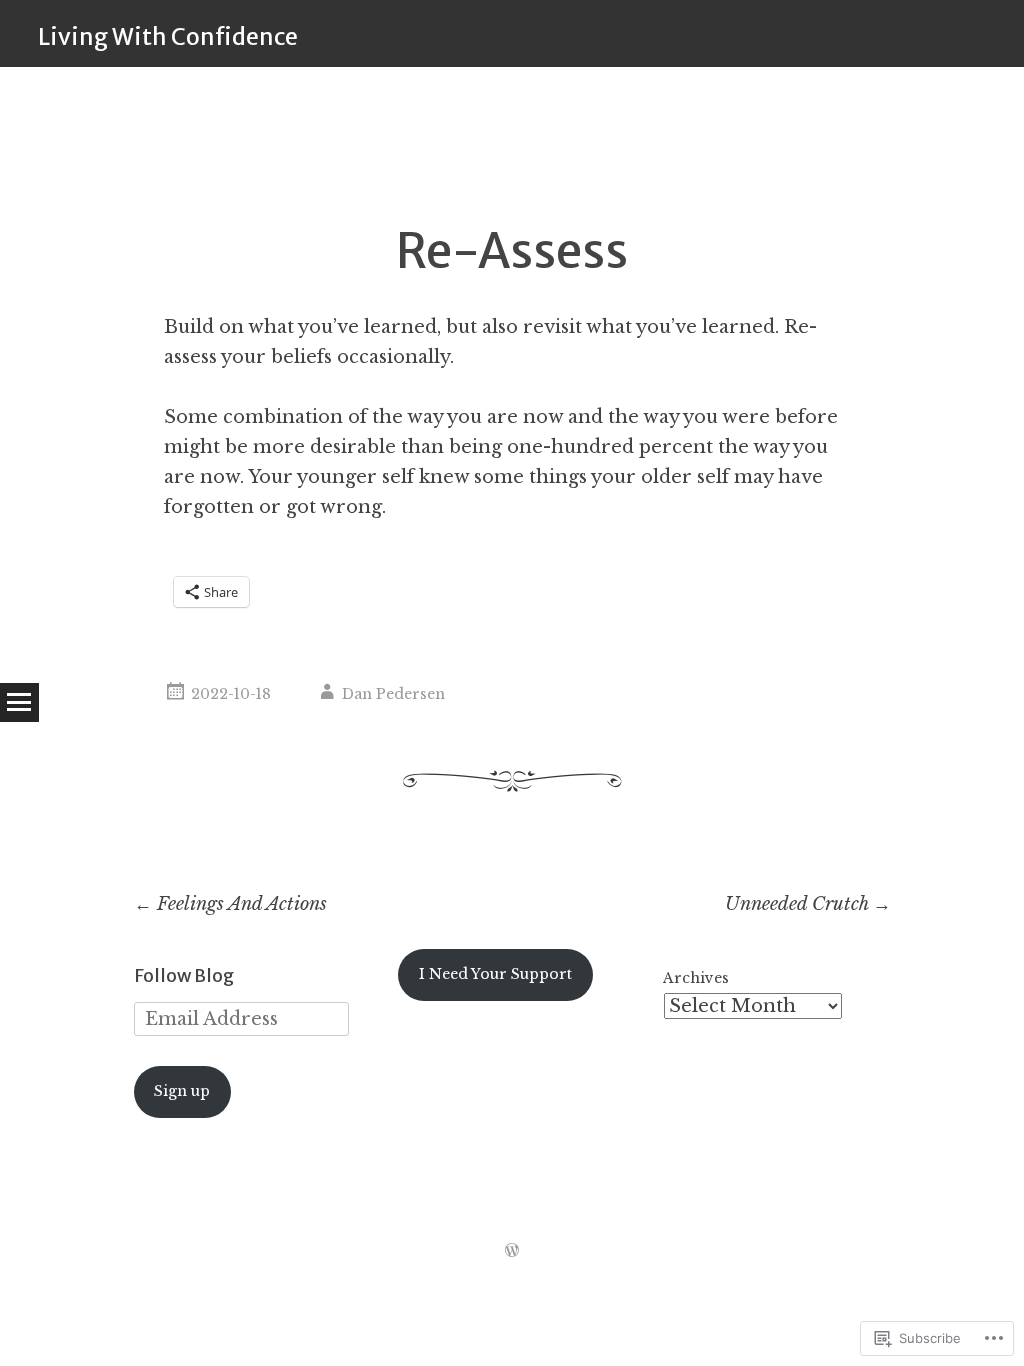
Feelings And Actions (230, 904)
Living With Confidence (168, 36)
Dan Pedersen (393, 694)
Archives (696, 978)
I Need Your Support (495, 974)
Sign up (182, 1091)
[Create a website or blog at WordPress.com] (512, 1251)
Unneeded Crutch (808, 904)
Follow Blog (184, 975)
